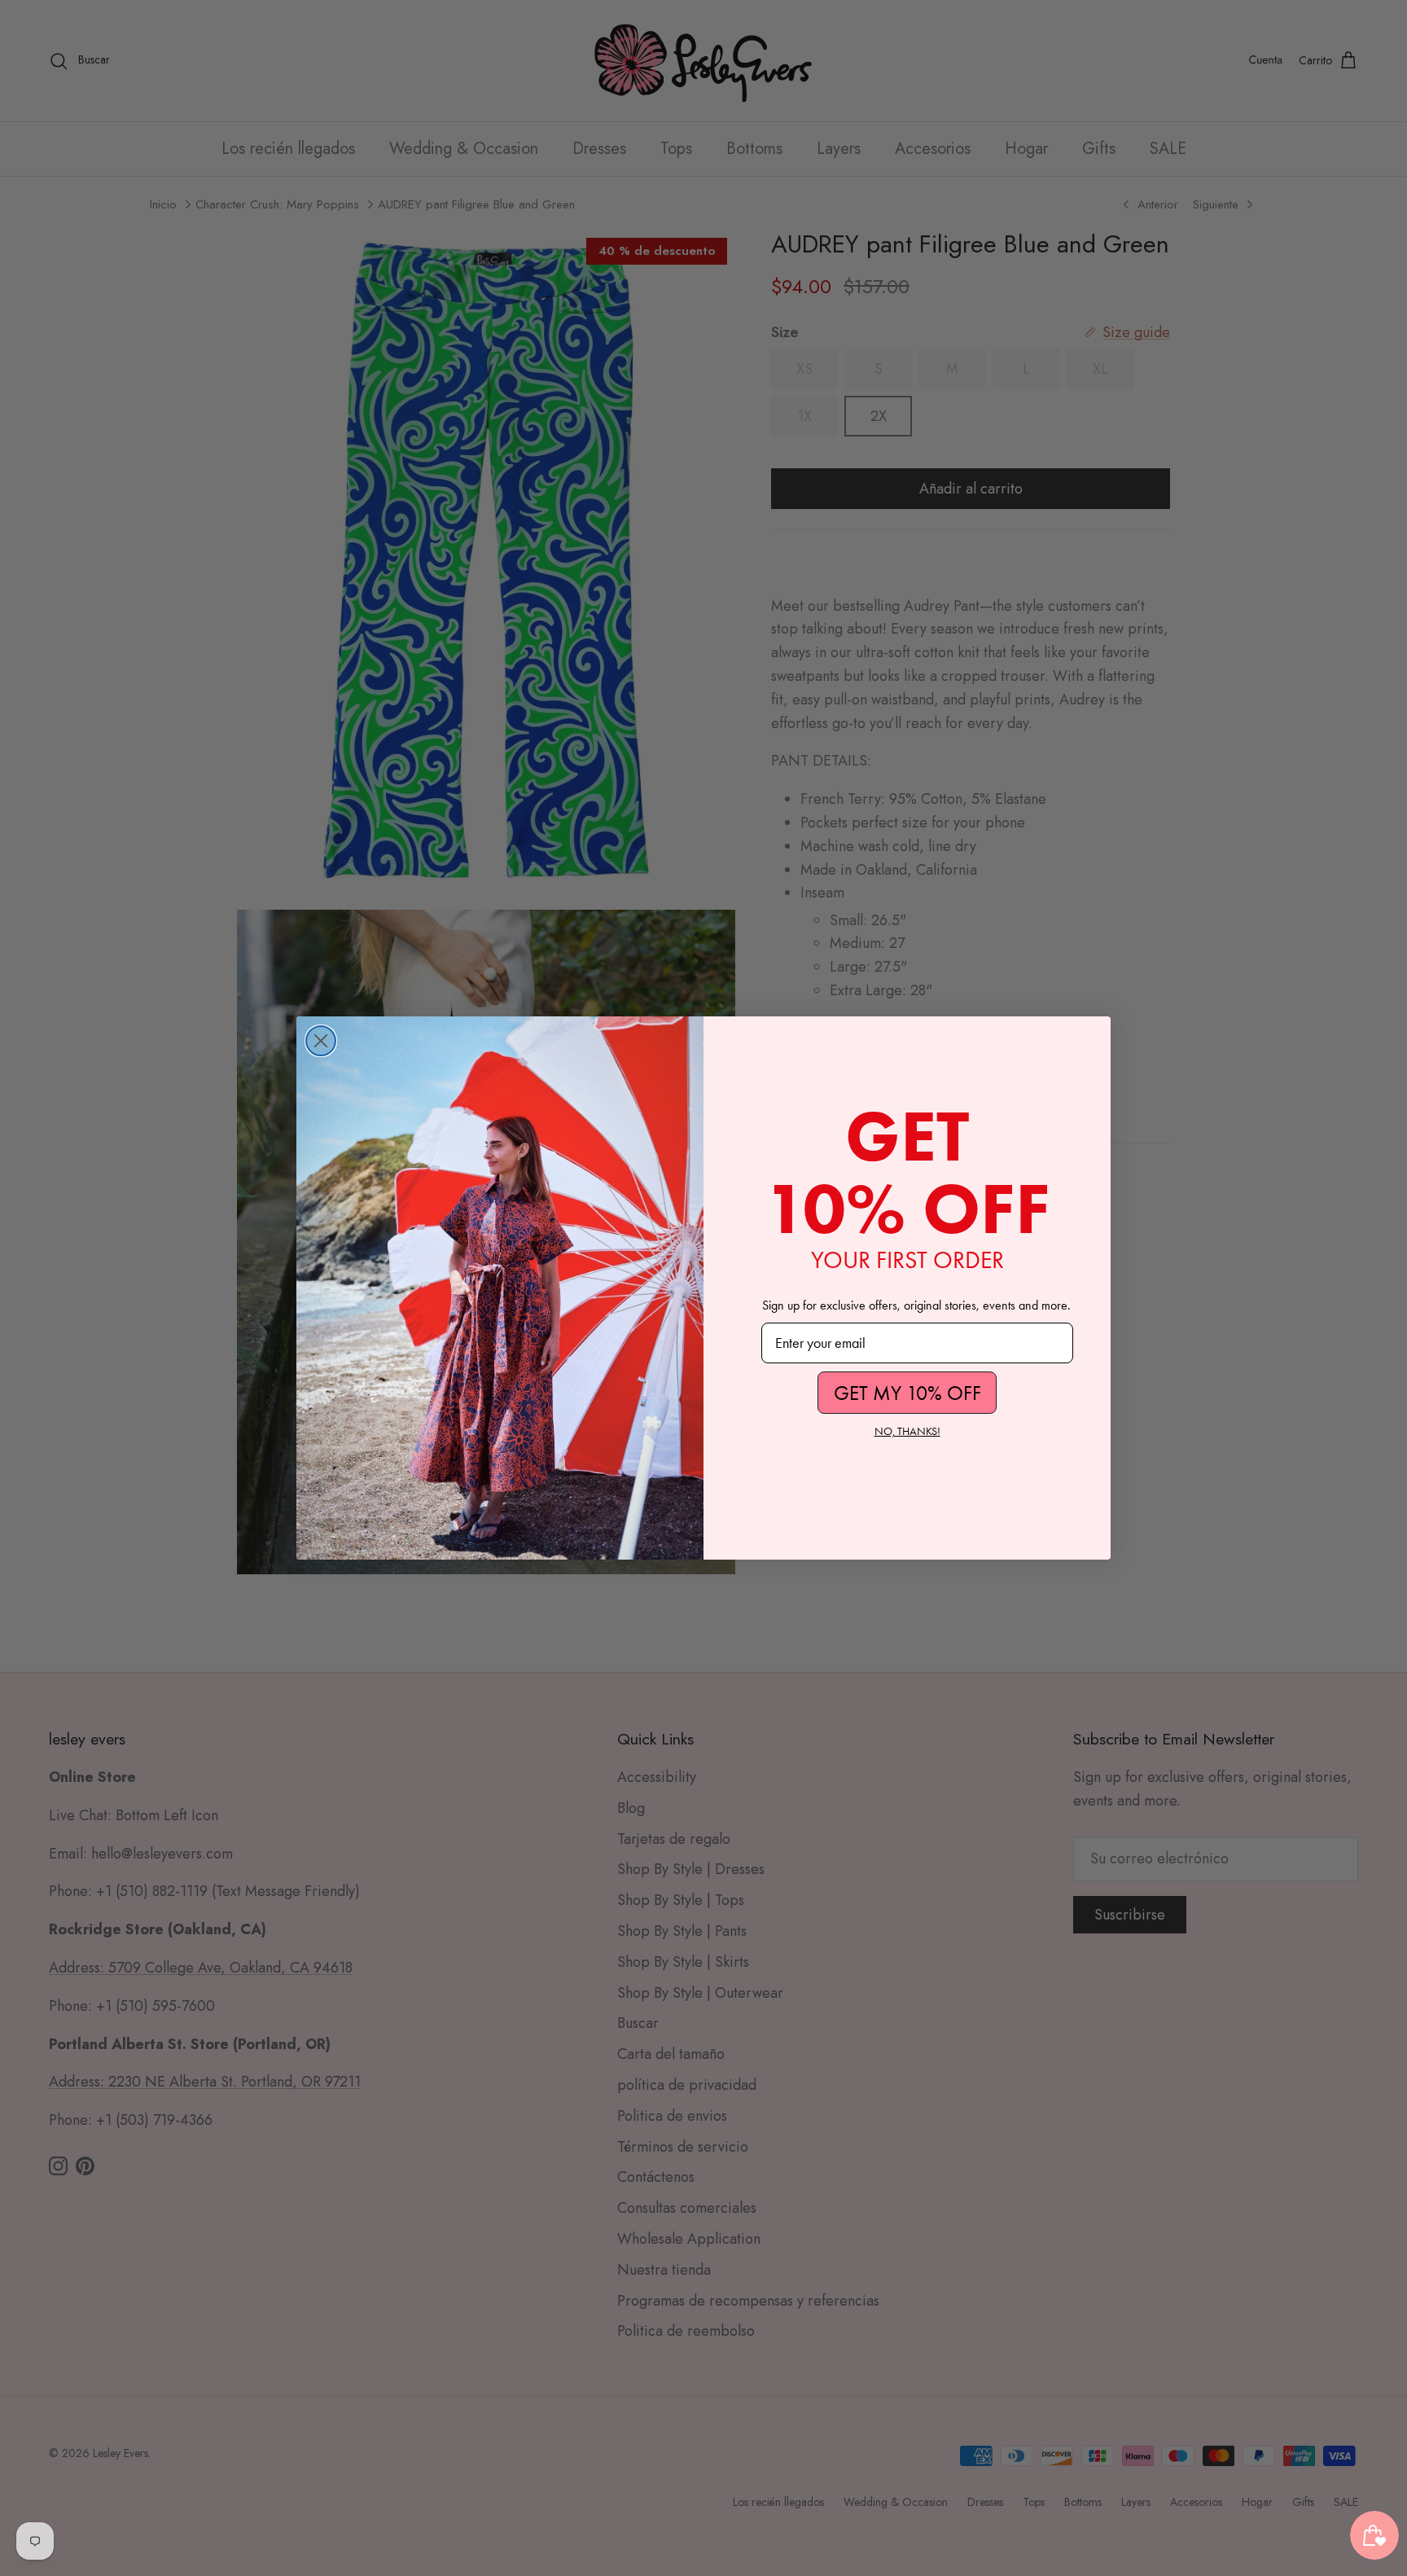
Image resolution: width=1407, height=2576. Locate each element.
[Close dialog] (321, 1041)
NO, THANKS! (907, 1431)
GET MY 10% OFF (907, 1393)
